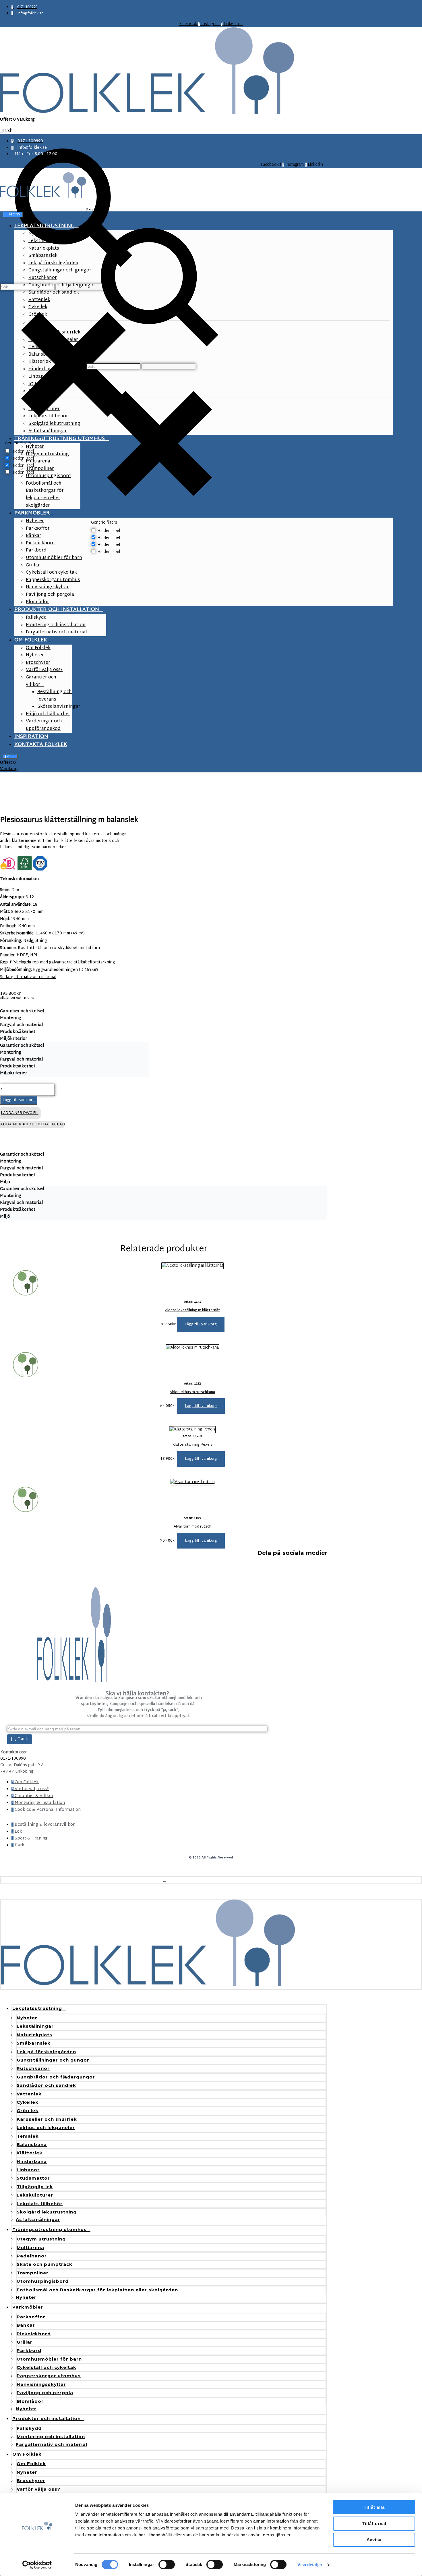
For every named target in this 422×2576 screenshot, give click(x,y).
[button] (201, 1324)
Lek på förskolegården (46, 2052)
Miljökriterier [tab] (13, 1039)
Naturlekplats (34, 2035)
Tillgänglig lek (35, 2187)
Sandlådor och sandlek (46, 2085)
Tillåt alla (374, 2507)
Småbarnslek (34, 2043)
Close (11, 757)
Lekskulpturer (35, 2195)
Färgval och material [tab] (22, 1025)
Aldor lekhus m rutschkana (192, 1392)
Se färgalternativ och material (28, 977)
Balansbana (32, 2144)
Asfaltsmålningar (38, 2219)
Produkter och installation (47, 2418)
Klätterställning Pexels (192, 1445)
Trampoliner (33, 2273)
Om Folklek (27, 2454)
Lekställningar (35, 2026)
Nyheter (27, 2018)
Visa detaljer (310, 2565)
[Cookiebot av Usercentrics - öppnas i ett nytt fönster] (37, 2565)
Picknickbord (34, 2334)
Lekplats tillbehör (40, 2204)
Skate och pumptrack (44, 2264)
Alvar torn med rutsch (192, 1527)
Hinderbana (32, 2161)
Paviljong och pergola (45, 2393)
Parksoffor (31, 2317)
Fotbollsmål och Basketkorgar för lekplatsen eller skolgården (97, 2290)
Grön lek (28, 2111)
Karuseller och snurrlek (47, 2119)
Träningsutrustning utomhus (50, 2229)
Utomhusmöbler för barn (49, 2359)
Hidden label (109, 531)
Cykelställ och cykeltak (47, 2367)
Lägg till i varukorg (19, 1100)
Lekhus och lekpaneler (46, 2127)
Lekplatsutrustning (37, 2008)
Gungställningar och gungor (53, 2060)
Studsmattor (33, 2178)
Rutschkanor (33, 2068)
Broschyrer (31, 2480)
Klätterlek (30, 2153)
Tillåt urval (374, 2524)
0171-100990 (13, 1759)
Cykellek (28, 2102)
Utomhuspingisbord (43, 2281)
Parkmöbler (28, 2307)
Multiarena (30, 2248)
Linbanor (28, 2170)
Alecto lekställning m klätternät (192, 1310)
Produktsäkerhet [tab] (18, 1032)
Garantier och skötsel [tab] (22, 1011)
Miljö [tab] (5, 1182)
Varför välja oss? (38, 2489)
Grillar (25, 2342)
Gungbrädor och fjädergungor (56, 2077)
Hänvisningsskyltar (41, 2384)
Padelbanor (32, 2256)
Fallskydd (29, 2428)
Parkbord (29, 2350)
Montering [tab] (11, 1018)
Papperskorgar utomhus (49, 2376)
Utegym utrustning (41, 2239)
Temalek (28, 2136)
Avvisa (374, 2540)
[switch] (167, 2565)
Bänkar (26, 2325)
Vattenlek (29, 2094)
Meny (15, 215)
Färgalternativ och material (52, 2444)
